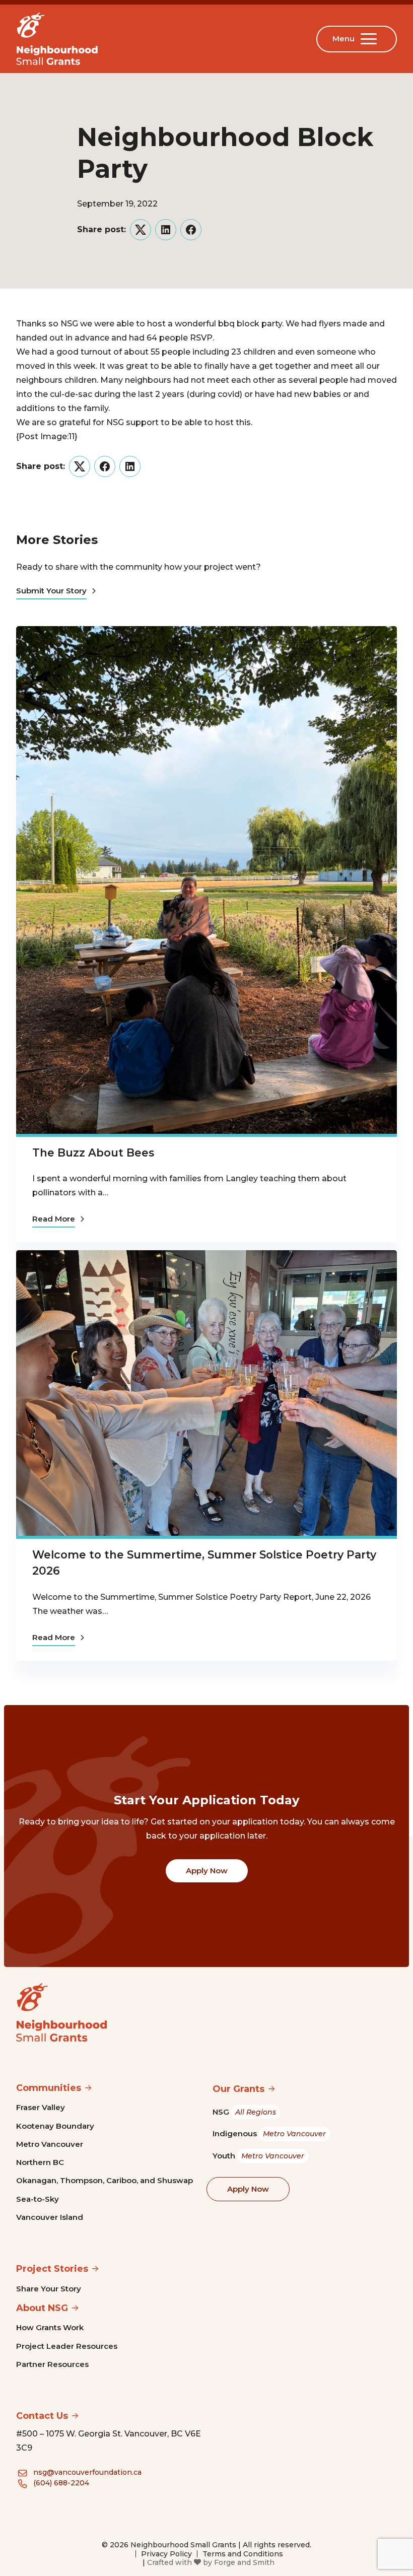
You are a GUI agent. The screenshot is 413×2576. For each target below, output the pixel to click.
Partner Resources (52, 2364)
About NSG (42, 2308)
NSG (244, 2112)
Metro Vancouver (50, 2144)
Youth (258, 2156)
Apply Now (207, 1871)
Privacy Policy (166, 2554)
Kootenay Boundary (55, 2126)
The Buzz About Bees (93, 1153)
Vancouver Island (50, 2217)
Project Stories (52, 2269)
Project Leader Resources (67, 2346)
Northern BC (40, 2162)
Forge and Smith (244, 2562)
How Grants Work (50, 2327)
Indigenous (269, 2133)
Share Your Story (49, 2289)
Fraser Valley (41, 2107)
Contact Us (42, 2416)
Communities (49, 2088)
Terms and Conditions (243, 2554)
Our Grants (238, 2089)
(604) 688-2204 (61, 2483)
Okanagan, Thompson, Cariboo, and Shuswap (105, 2180)
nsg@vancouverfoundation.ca (87, 2472)
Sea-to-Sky (38, 2199)
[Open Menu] (371, 39)
